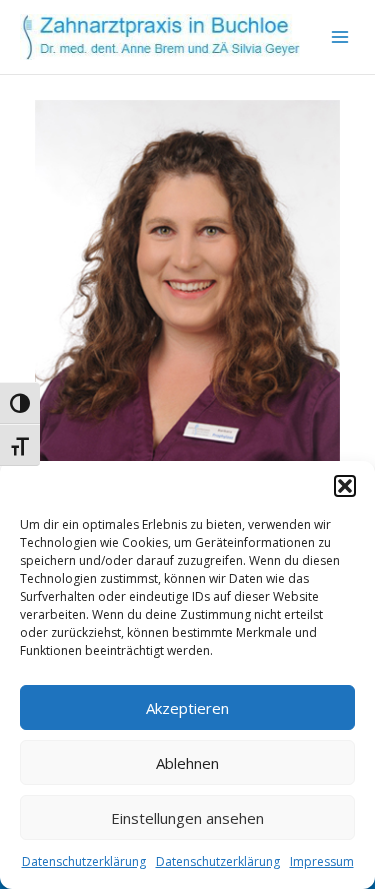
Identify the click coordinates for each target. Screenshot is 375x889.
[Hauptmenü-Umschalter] (340, 37)
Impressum (322, 861)
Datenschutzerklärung (84, 861)
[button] (345, 486)
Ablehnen (187, 763)
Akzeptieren (187, 708)
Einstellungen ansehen (187, 818)
